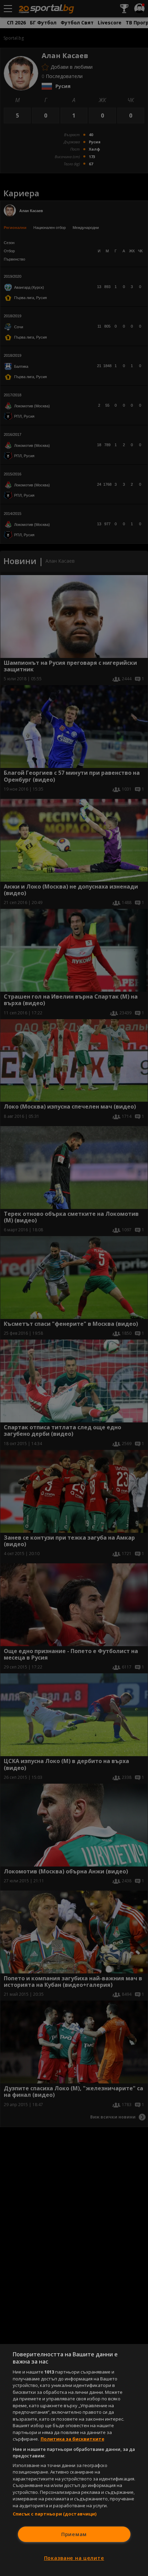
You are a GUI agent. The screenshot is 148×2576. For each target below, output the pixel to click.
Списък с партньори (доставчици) (55, 2514)
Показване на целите (74, 2558)
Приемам (74, 2534)
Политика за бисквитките (72, 2439)
